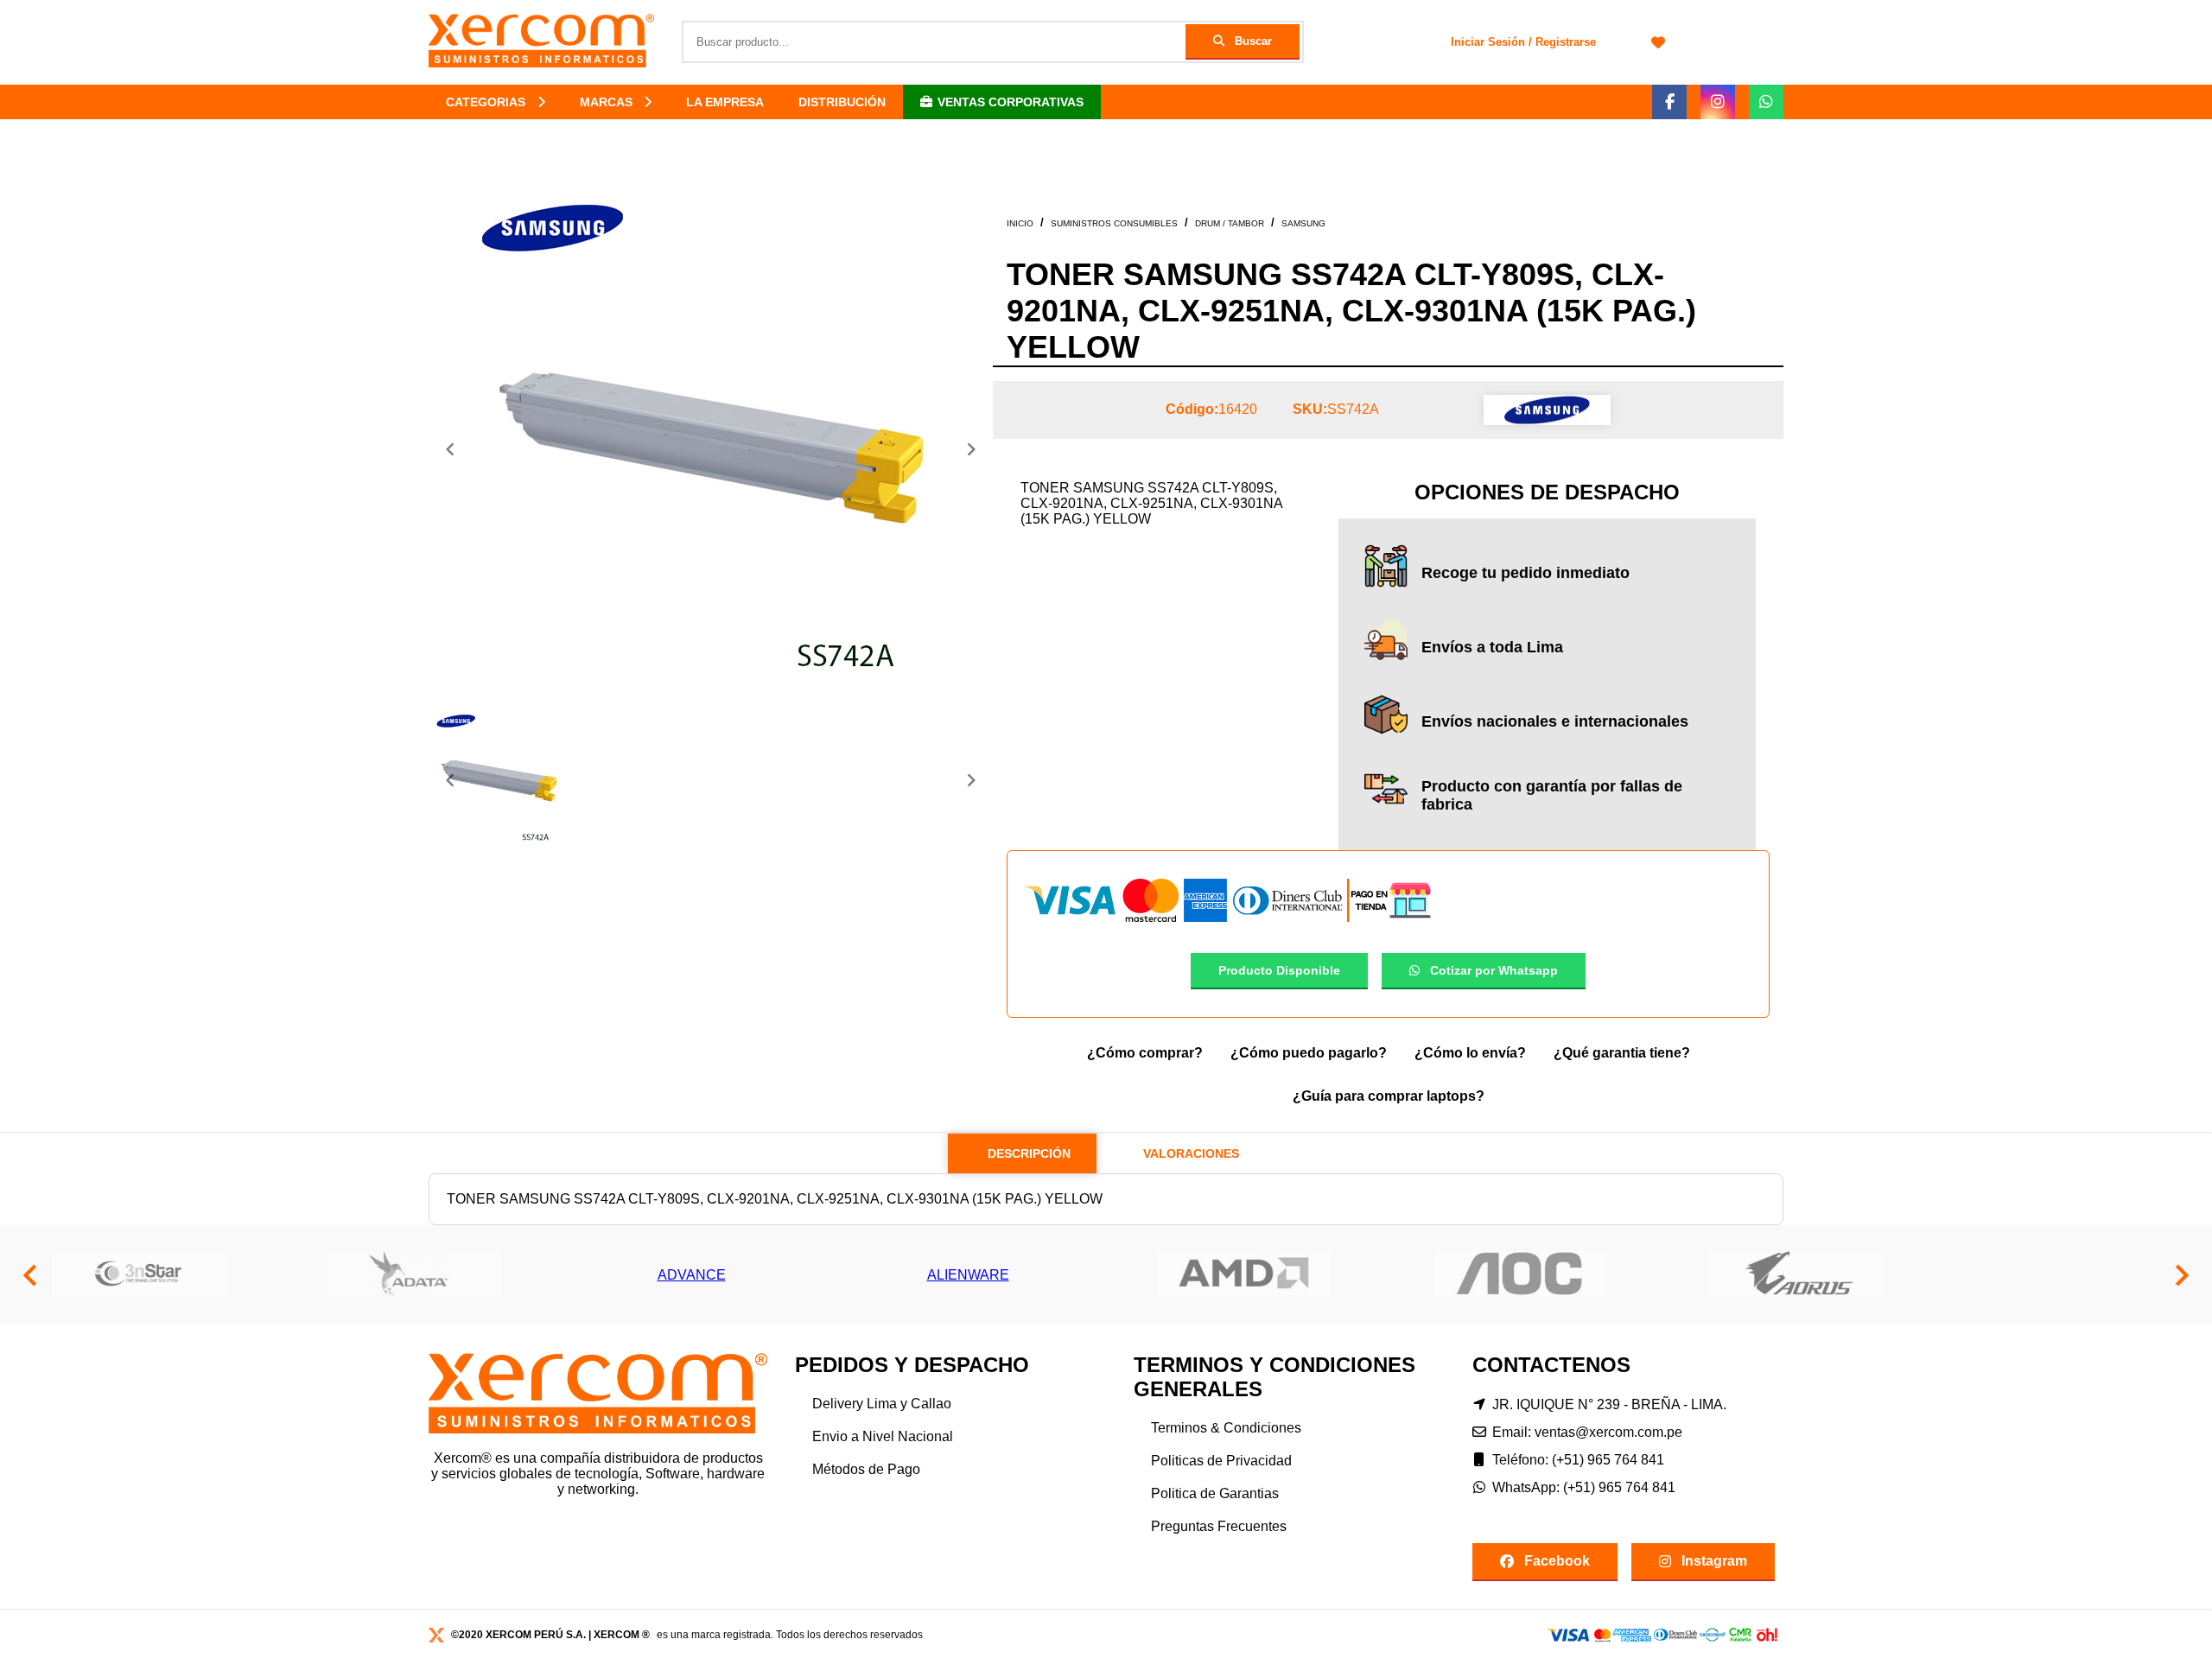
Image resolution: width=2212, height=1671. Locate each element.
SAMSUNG (1303, 223)
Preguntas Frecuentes (1219, 1526)
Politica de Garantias (1215, 1493)
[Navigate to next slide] (971, 449)
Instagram (1714, 1561)
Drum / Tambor (1230, 223)
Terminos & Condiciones (1226, 1428)
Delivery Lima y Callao (882, 1404)
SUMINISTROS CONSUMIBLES (1114, 223)
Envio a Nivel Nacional (883, 1436)
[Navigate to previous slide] (450, 449)
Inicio (1020, 223)
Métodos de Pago (866, 1469)
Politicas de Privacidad (1221, 1461)
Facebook (1557, 1561)
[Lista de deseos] (1658, 42)
